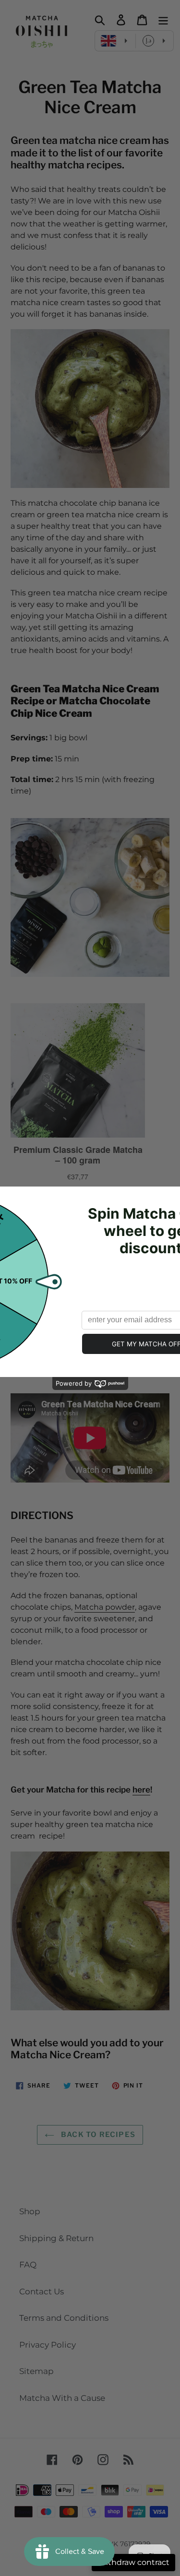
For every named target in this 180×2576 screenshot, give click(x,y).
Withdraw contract (133, 2562)
